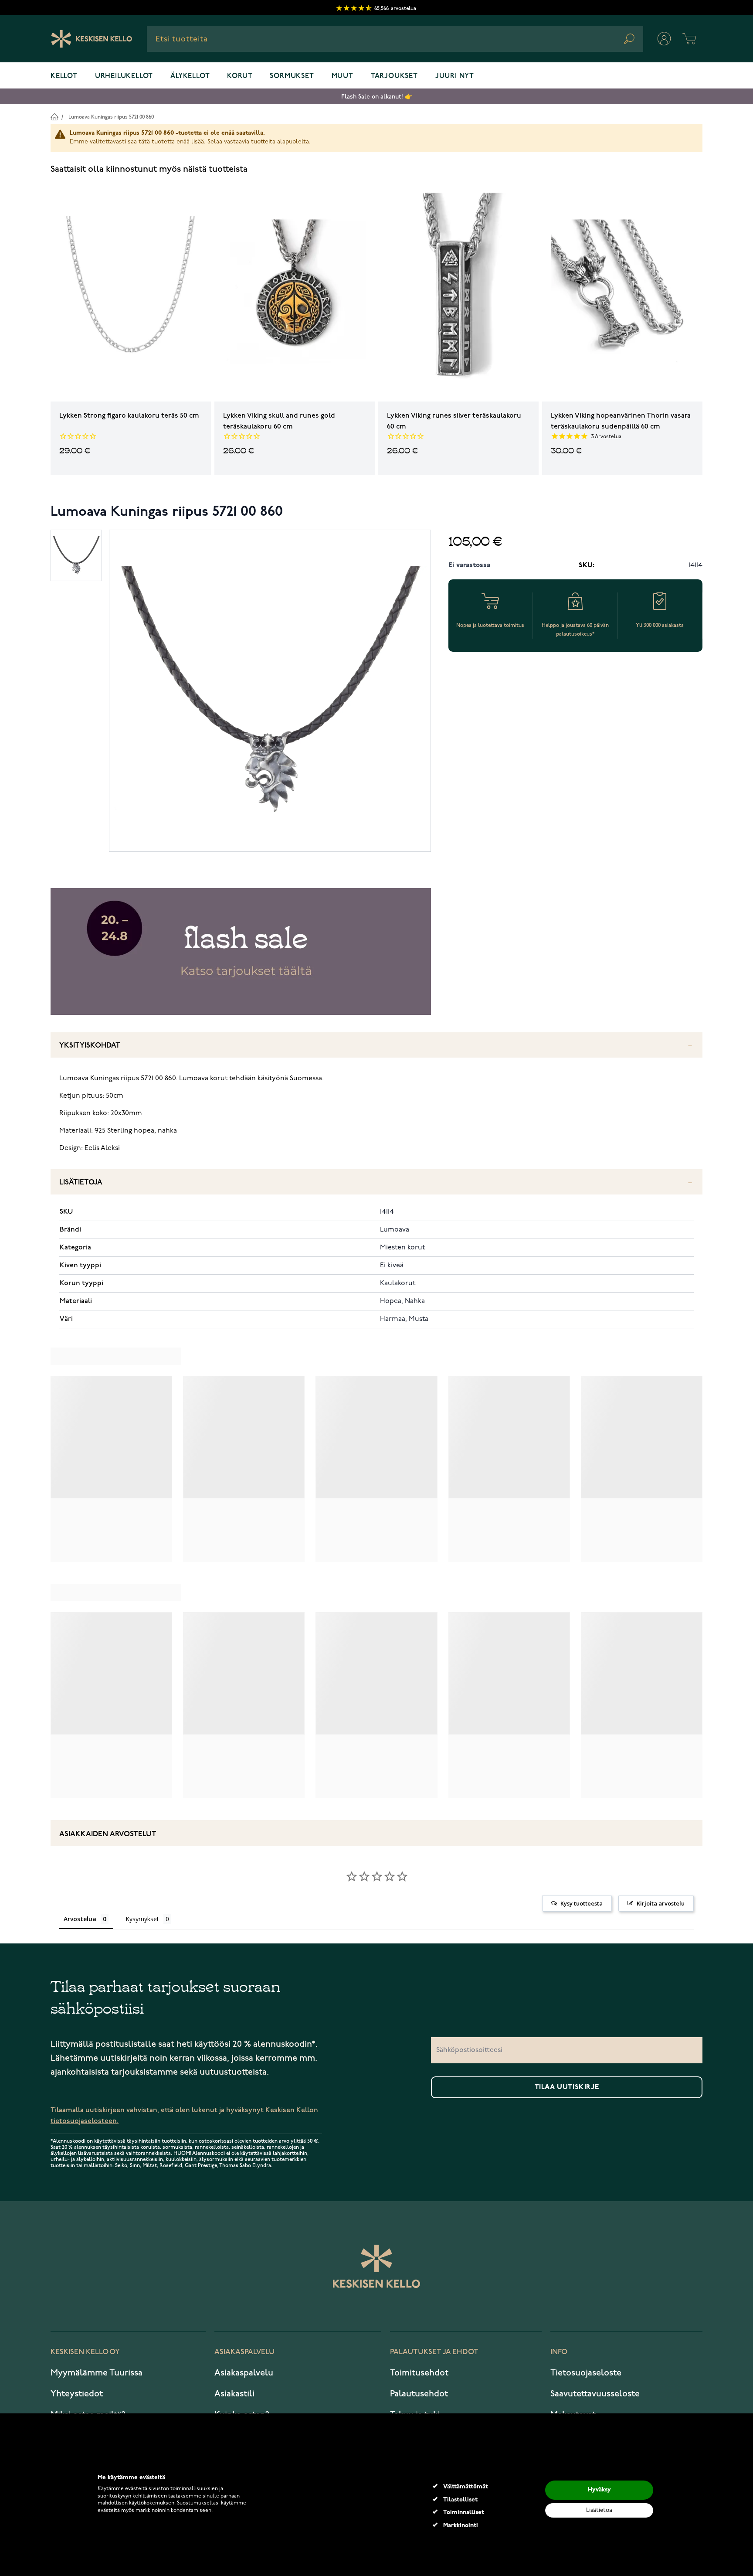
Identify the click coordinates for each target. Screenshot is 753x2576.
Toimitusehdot (419, 2373)
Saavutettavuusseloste (595, 2394)
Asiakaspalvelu (244, 2373)
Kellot (64, 76)
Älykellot (190, 76)
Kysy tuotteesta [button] (582, 1903)
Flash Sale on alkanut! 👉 (377, 97)
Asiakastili (234, 2394)
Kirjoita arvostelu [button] (661, 1903)
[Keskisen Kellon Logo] (92, 39)
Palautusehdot (419, 2394)
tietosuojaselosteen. (85, 2121)
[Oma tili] (664, 39)
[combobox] (395, 39)
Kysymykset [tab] (142, 1919)
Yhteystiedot (77, 2394)
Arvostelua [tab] (80, 1919)
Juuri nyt (455, 76)
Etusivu (54, 117)
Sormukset (292, 76)
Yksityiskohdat (90, 1046)
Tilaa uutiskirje (567, 2087)
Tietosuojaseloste (586, 2373)
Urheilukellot (124, 76)
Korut (240, 76)
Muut (343, 76)
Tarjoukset (394, 76)
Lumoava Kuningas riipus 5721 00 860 (111, 117)
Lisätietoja (81, 1183)
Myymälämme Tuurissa (97, 2373)
